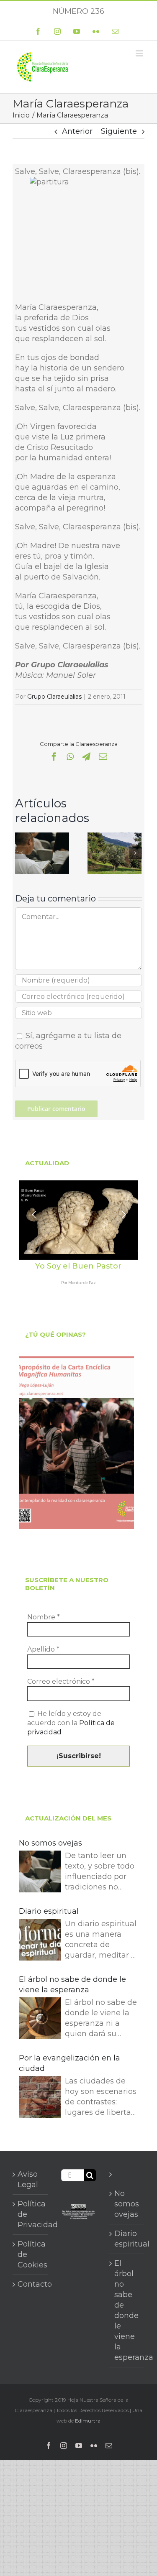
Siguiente (119, 131)
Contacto (31, 2284)
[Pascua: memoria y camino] (115, 837)
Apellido (43, 1649)
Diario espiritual (49, 1911)
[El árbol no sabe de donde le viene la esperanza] (40, 2020)
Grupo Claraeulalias (54, 697)
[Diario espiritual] (40, 1941)
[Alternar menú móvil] (140, 53)
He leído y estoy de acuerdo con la (71, 1723)
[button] (21, 853)
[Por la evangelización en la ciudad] (40, 2098)
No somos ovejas (50, 1843)
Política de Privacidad (31, 2214)
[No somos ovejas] (42, 837)
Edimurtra (88, 2421)
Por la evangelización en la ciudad (69, 2063)
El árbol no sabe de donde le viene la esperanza (72, 1985)
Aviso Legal (28, 2179)
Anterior (77, 131)
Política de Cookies (31, 2254)
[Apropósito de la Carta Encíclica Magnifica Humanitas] (76, 1443)
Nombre (44, 1617)
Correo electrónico (61, 1681)
